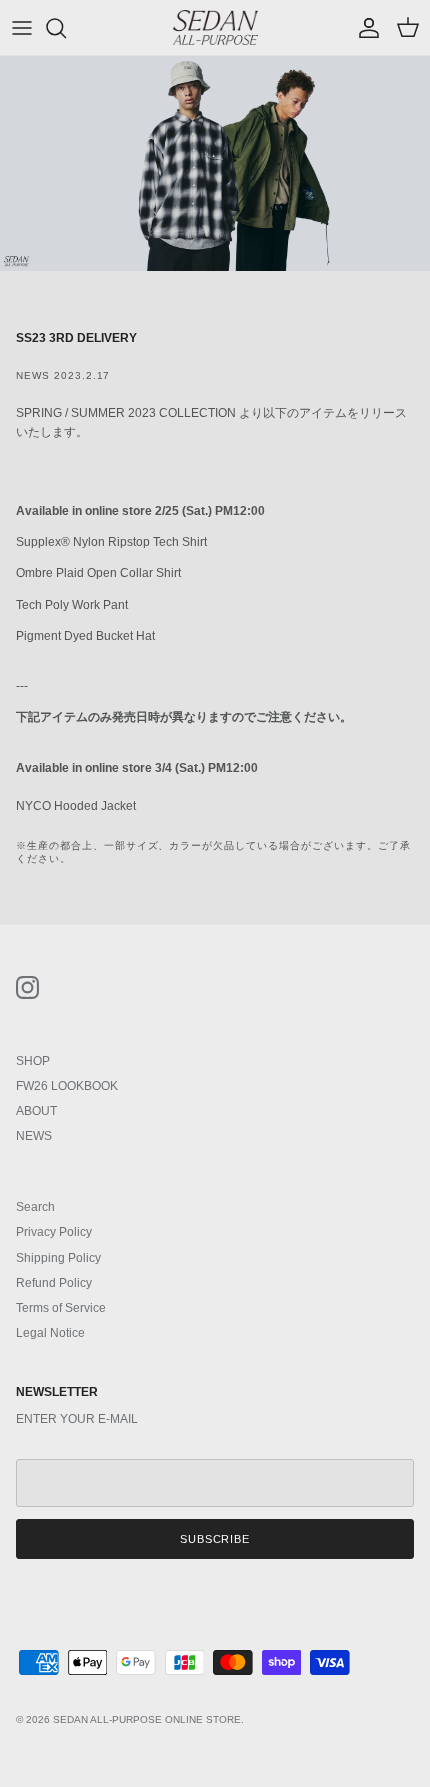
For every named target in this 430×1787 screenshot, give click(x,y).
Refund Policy (54, 1283)
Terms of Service (61, 1308)
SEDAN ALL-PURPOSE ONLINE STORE (147, 1719)
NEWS (34, 1136)
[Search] (66, 28)
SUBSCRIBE (215, 1539)
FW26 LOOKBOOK (67, 1086)
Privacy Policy (54, 1232)
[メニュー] (22, 28)
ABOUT (36, 1111)
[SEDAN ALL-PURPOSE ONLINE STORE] (215, 27)
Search (35, 1207)
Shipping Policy (58, 1258)
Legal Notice (50, 1333)
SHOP (33, 1061)
